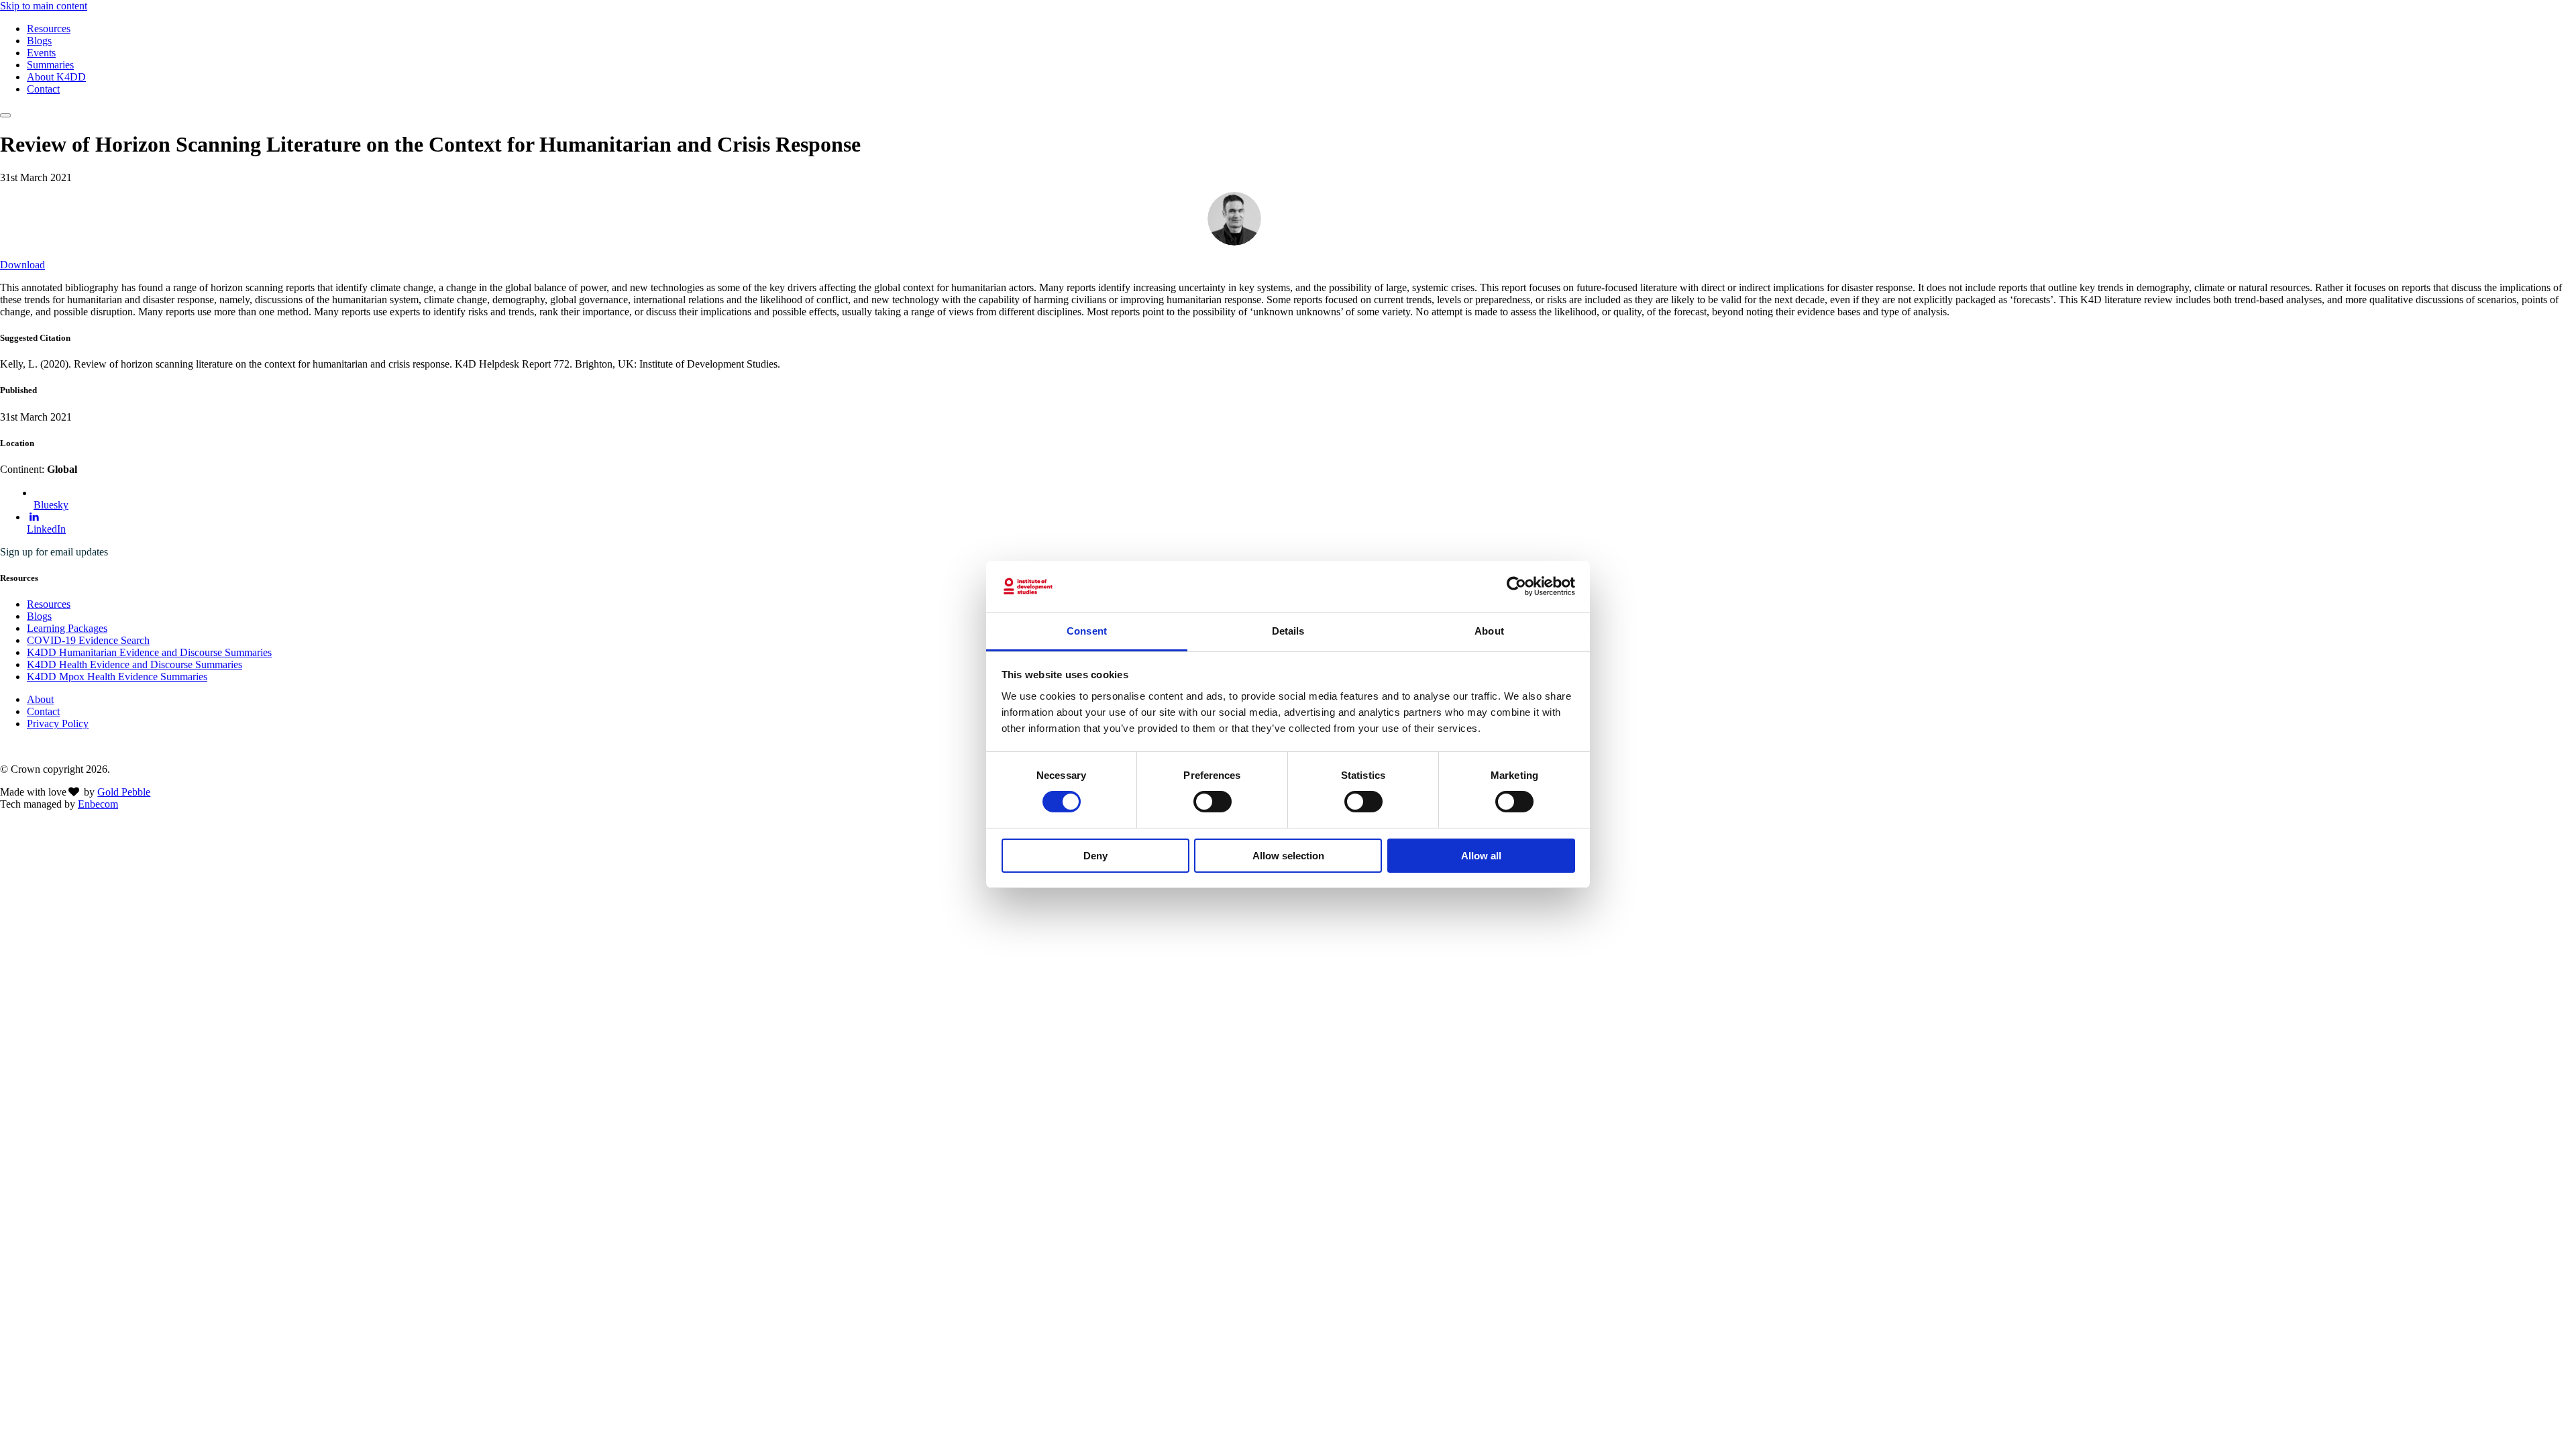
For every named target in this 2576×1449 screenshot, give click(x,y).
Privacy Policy (58, 723)
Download (22, 265)
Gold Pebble (124, 792)
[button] (5, 115)
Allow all (1481, 856)
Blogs (39, 41)
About (40, 699)
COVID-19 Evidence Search (88, 640)
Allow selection (1288, 856)
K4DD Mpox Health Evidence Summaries (117, 677)
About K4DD (56, 77)
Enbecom (98, 804)
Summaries (50, 65)
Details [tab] (1288, 631)
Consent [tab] (1087, 631)
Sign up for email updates (54, 552)
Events (41, 53)
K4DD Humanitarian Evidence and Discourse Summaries (149, 652)
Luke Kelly (1296, 218)
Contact (43, 89)
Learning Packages (67, 628)
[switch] (1213, 802)
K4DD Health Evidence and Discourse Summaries (135, 664)
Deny (1095, 856)
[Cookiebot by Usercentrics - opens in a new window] (1516, 586)
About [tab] (1489, 631)
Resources (49, 29)
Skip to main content (44, 6)
